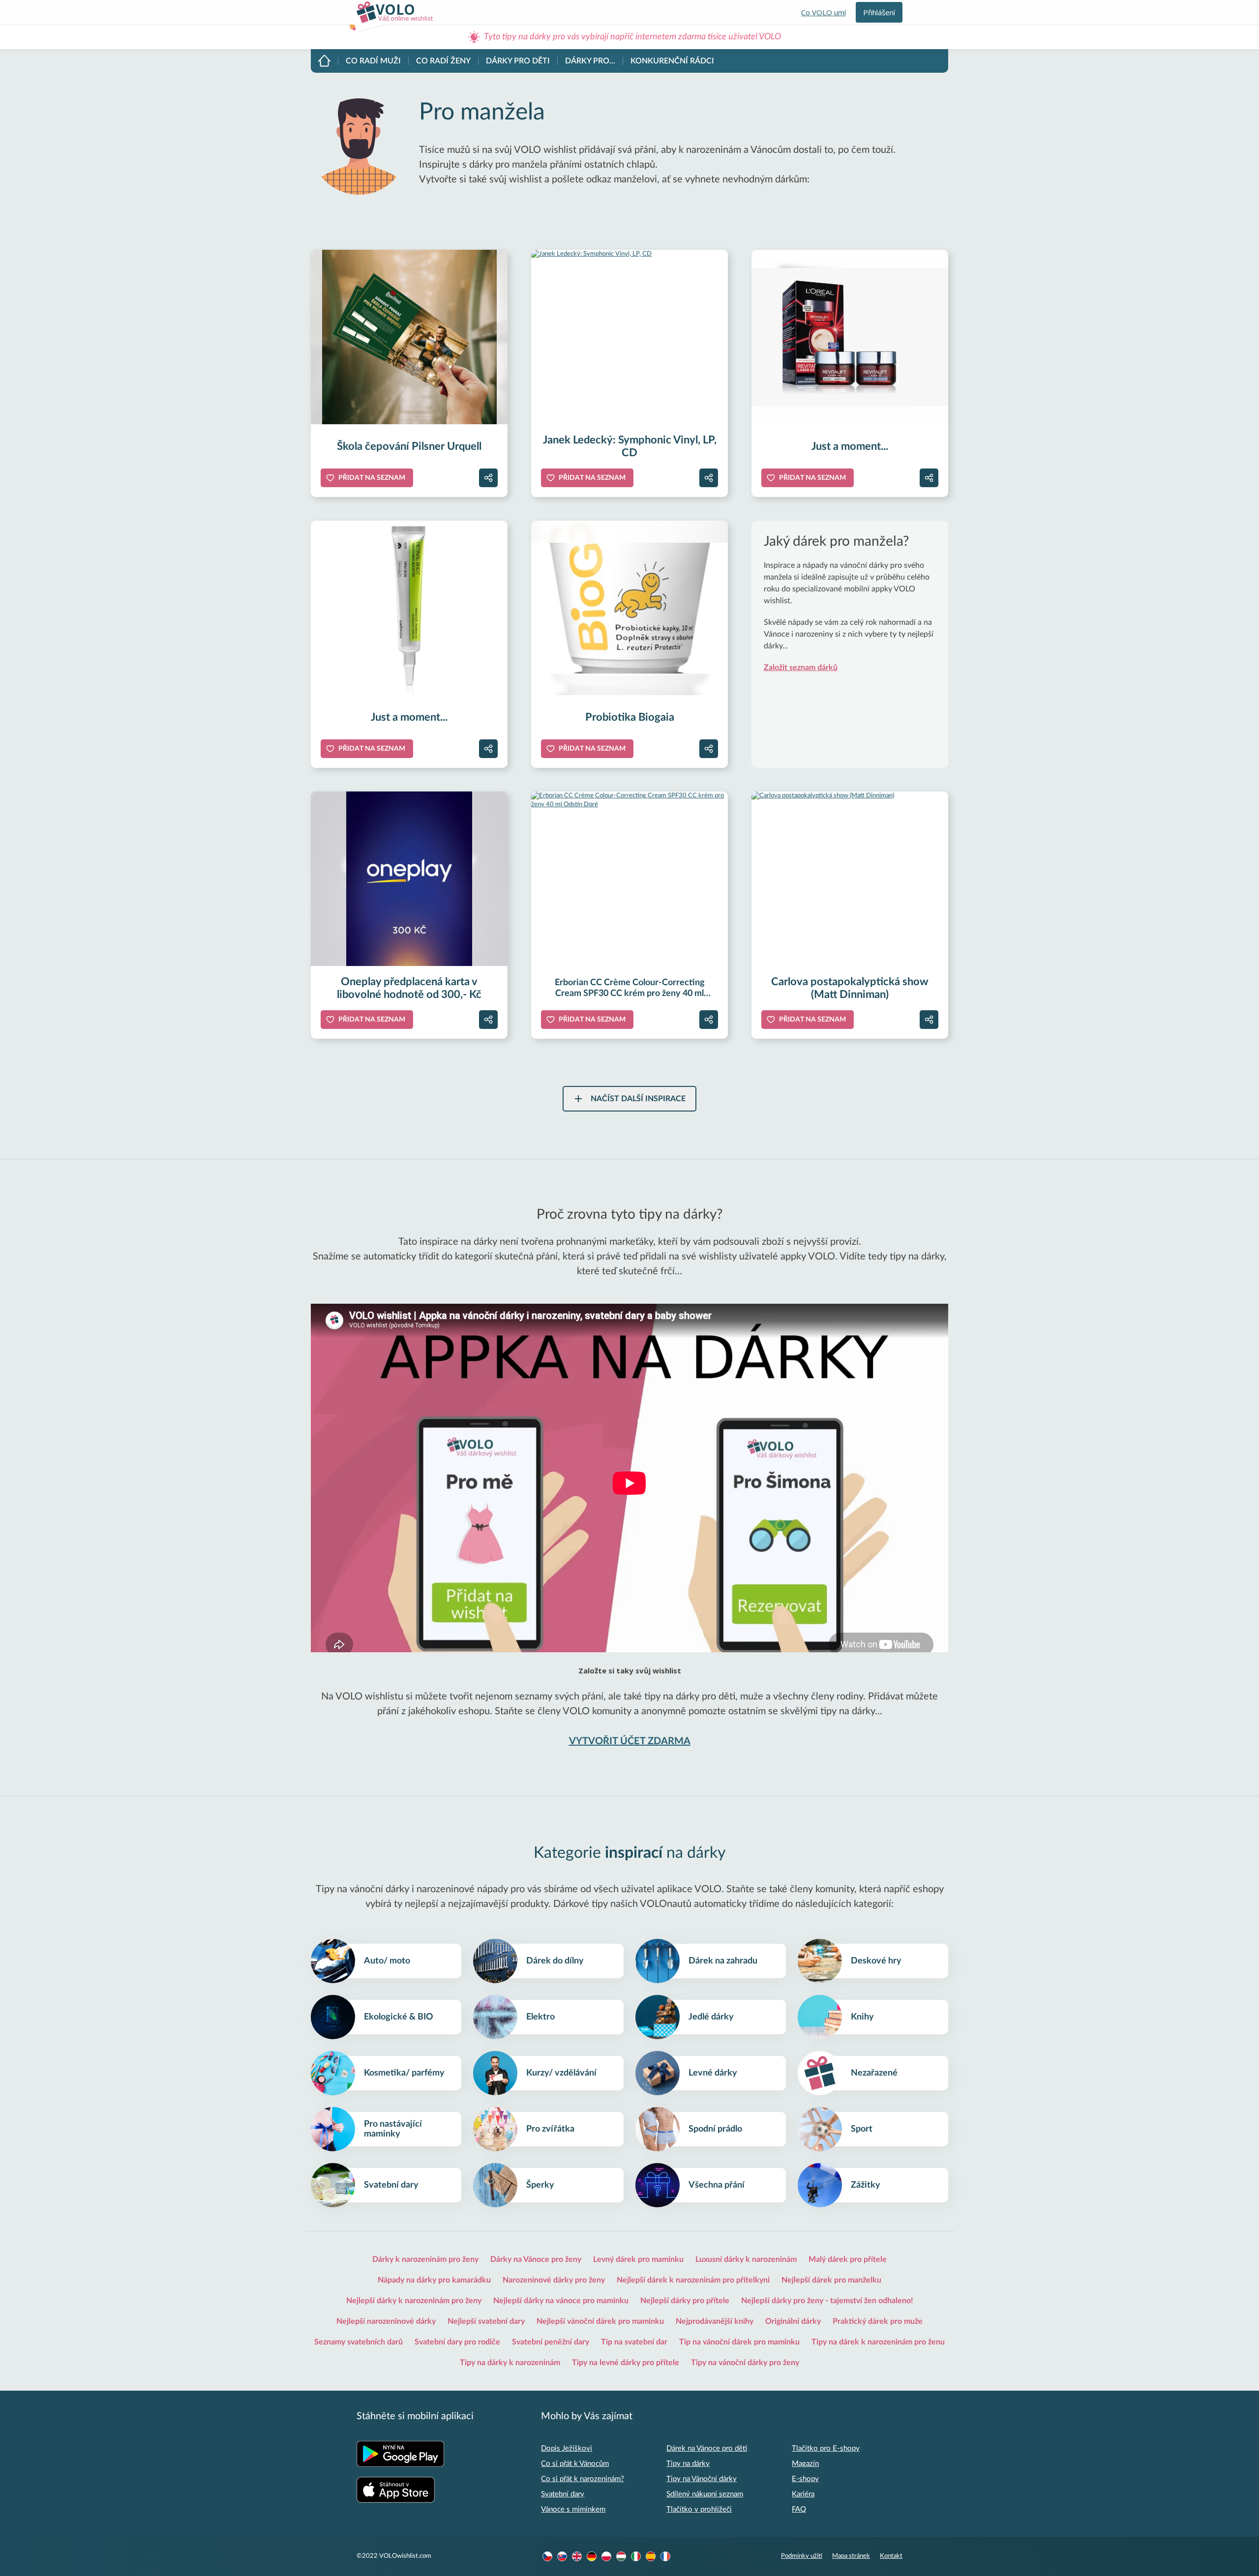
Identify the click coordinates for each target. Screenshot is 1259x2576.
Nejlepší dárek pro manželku (831, 2280)
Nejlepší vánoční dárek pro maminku (600, 2321)
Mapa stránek (851, 2556)
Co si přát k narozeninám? (583, 2479)
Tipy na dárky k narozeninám (510, 2363)
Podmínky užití (802, 2556)
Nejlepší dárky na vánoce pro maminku (561, 2301)
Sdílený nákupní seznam (705, 2494)
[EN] (577, 2556)
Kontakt (891, 2556)
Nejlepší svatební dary (486, 2321)
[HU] (621, 2556)
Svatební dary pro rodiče (457, 2342)
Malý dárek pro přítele (848, 2259)
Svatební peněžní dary (551, 2342)
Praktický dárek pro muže (878, 2321)
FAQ (799, 2509)
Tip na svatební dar (634, 2342)
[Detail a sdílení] (488, 478)
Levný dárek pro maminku (638, 2259)
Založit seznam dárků (801, 668)
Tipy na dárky (688, 2464)
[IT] (636, 2556)
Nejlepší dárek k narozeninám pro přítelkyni (693, 2280)
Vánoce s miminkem (573, 2509)
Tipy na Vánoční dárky (702, 2479)
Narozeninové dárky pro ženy (554, 2280)
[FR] (665, 2556)
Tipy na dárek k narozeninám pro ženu (878, 2342)
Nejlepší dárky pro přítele (685, 2301)
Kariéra (803, 2494)
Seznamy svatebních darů (359, 2342)
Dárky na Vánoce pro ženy (536, 2259)
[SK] (562, 2556)
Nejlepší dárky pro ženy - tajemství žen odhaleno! (827, 2301)
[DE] (592, 2556)
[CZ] (547, 2556)
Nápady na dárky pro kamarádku (434, 2280)
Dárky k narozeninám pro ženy (425, 2259)
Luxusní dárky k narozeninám (746, 2259)
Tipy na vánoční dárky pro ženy (745, 2363)
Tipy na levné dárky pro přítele (626, 2363)
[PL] (606, 2556)
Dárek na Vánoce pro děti (707, 2448)
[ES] (651, 2556)
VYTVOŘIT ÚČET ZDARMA (630, 1741)
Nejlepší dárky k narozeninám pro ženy (414, 2301)
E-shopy (805, 2479)
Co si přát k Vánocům (575, 2464)
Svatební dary (563, 2494)
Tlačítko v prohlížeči (699, 2509)
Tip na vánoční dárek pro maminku (739, 2342)
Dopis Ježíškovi (567, 2448)
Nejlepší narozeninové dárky (386, 2321)
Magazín (805, 2464)
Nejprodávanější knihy (715, 2321)
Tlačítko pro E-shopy (826, 2448)
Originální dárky (793, 2321)
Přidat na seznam (372, 478)
